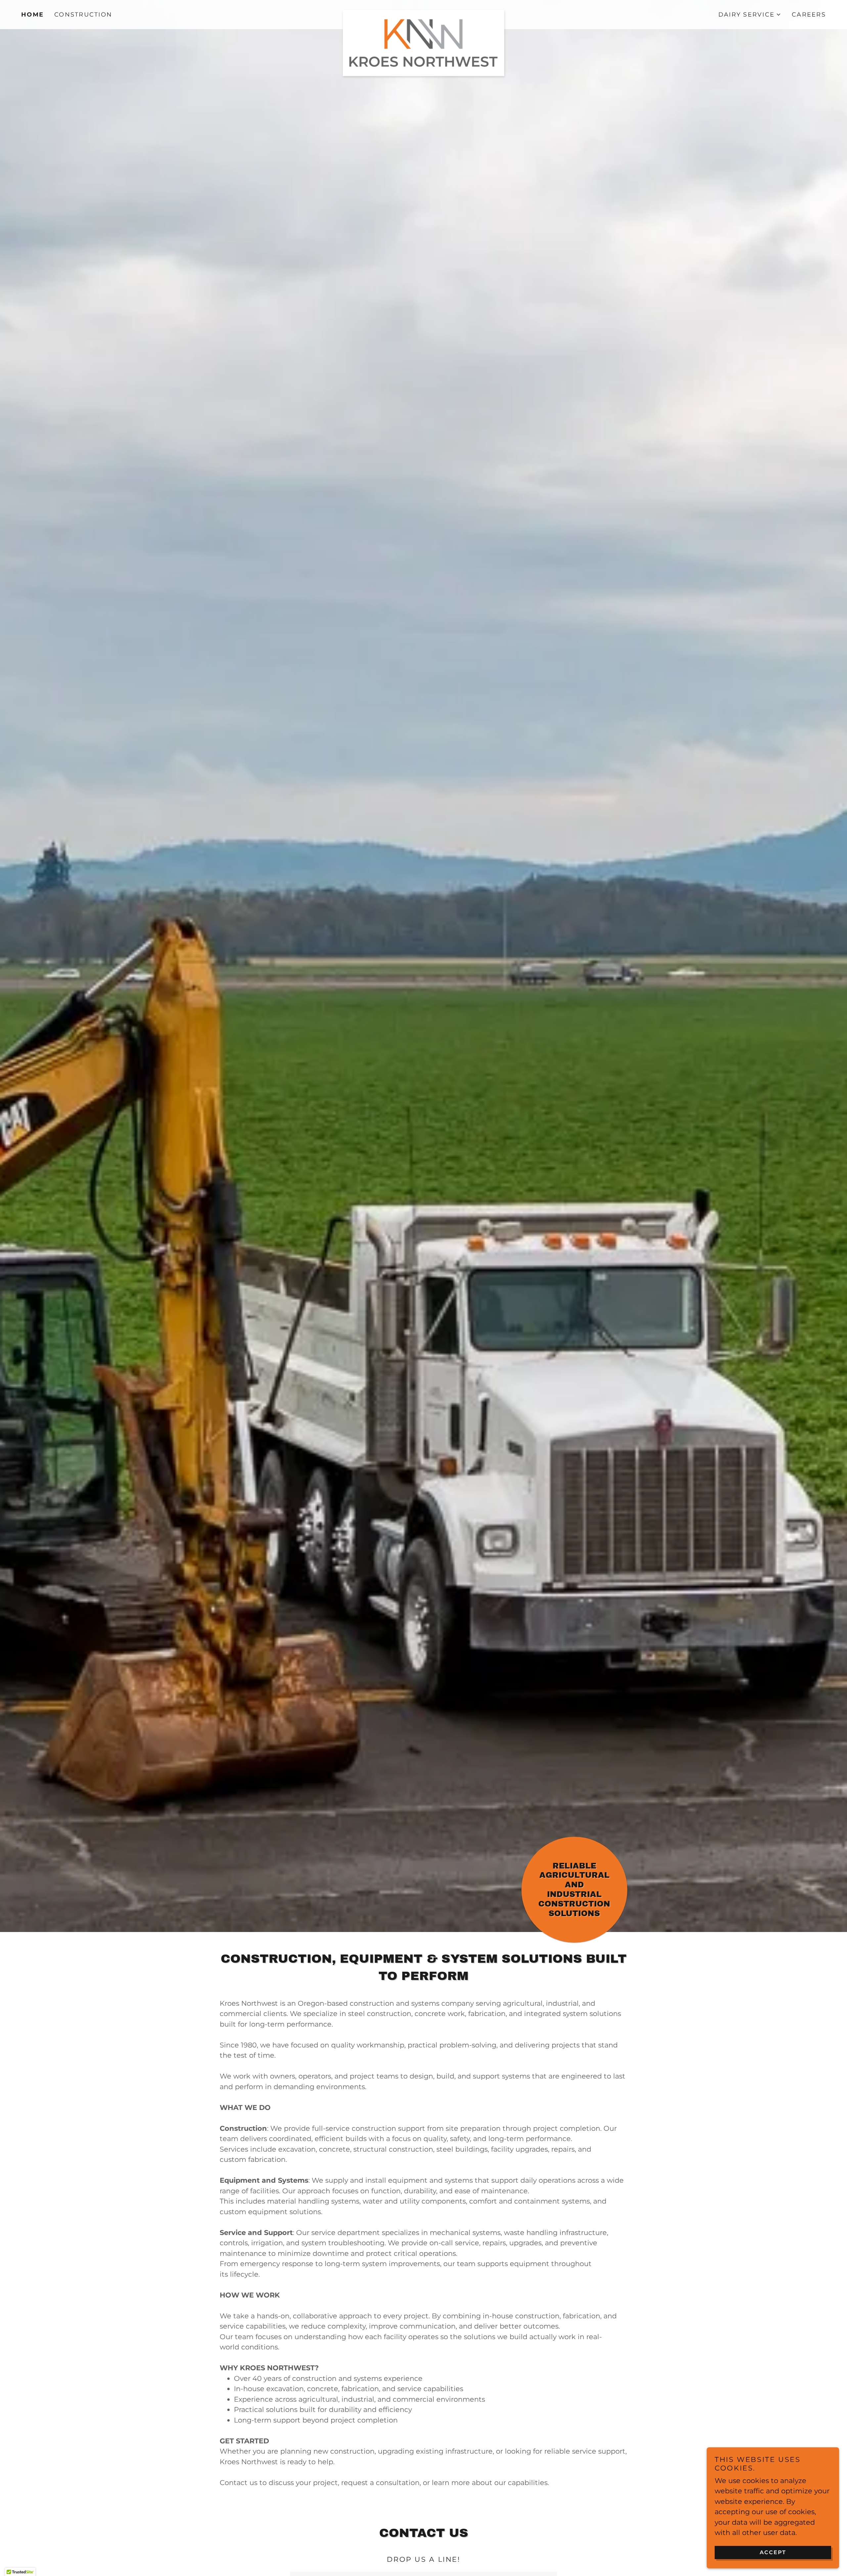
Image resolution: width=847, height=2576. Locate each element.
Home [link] (32, 15)
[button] (750, 15)
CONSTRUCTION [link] (83, 15)
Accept (773, 2552)
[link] (424, 13)
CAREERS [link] (809, 15)
